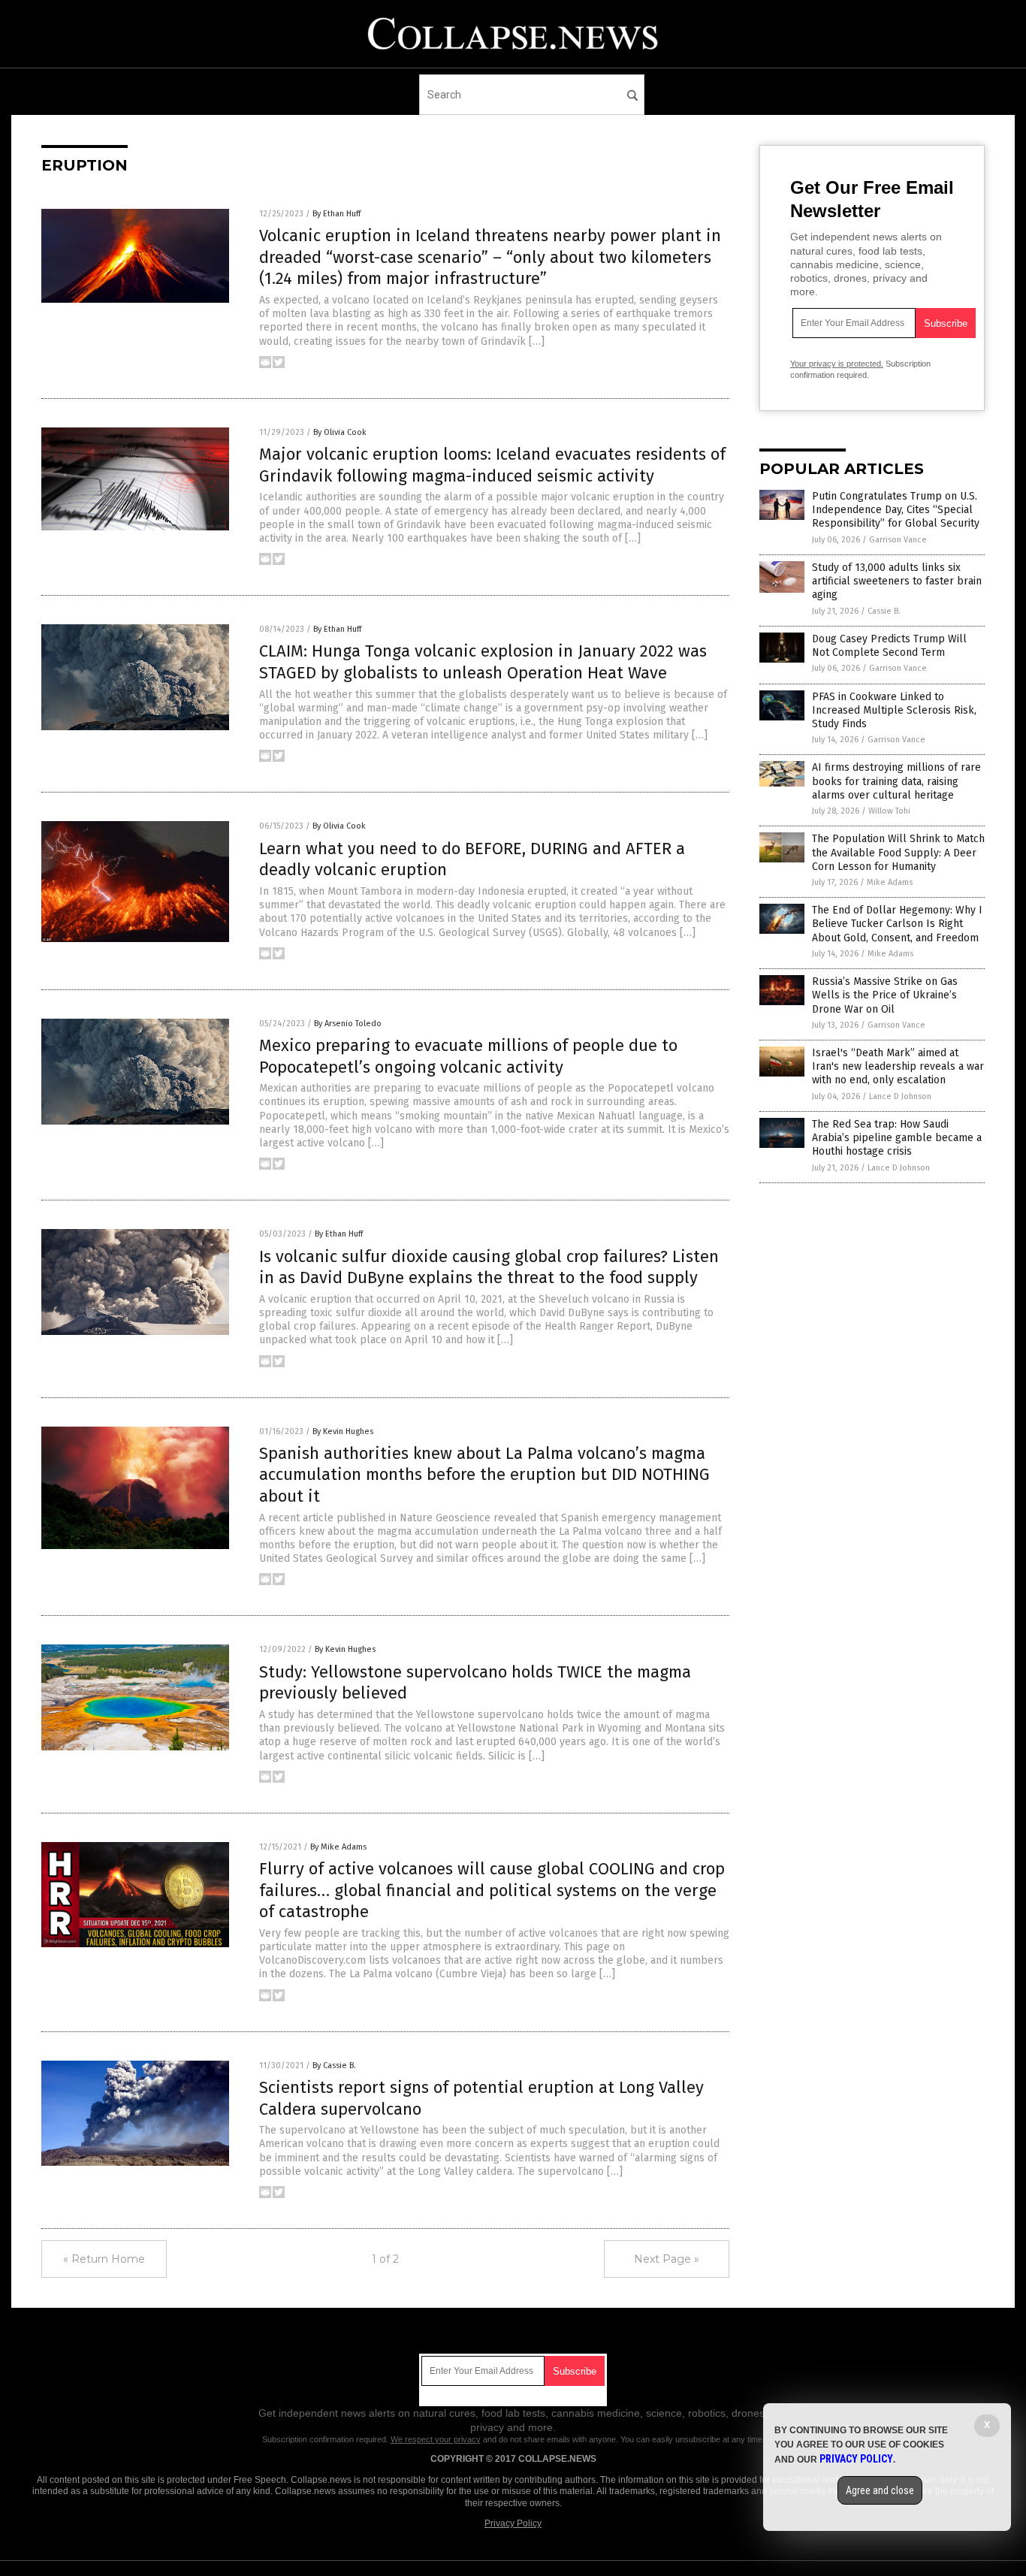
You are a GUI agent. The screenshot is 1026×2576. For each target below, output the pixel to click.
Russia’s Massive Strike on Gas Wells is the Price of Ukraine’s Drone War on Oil (885, 995)
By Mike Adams (338, 1847)
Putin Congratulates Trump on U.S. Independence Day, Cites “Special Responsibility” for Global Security (896, 510)
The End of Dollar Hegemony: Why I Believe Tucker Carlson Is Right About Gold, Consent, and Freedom (897, 924)
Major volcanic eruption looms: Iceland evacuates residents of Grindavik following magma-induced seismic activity (492, 465)
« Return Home (104, 2259)
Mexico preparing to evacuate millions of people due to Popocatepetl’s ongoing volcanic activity (468, 1056)
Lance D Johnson (900, 1096)
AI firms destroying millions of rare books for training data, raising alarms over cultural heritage (896, 781)
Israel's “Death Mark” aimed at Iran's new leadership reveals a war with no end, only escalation (898, 1066)
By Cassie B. (334, 2066)
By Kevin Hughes (343, 1431)
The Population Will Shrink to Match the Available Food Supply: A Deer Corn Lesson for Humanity (898, 852)
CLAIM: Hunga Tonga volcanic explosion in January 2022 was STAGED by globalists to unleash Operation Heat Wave (483, 662)
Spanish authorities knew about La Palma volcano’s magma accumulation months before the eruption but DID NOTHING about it (484, 1475)
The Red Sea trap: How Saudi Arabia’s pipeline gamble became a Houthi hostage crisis (897, 1138)
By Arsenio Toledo (348, 1024)
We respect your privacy (436, 2439)
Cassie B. (884, 611)
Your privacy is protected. (837, 364)
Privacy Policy (513, 2523)
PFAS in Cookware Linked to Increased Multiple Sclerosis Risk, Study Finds (894, 710)
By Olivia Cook (340, 432)
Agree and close (880, 2490)
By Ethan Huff (336, 214)
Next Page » (667, 2259)
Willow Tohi (889, 811)
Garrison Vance (898, 540)
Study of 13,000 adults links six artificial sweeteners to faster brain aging (897, 581)
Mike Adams (890, 882)
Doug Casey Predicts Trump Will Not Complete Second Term (889, 646)
